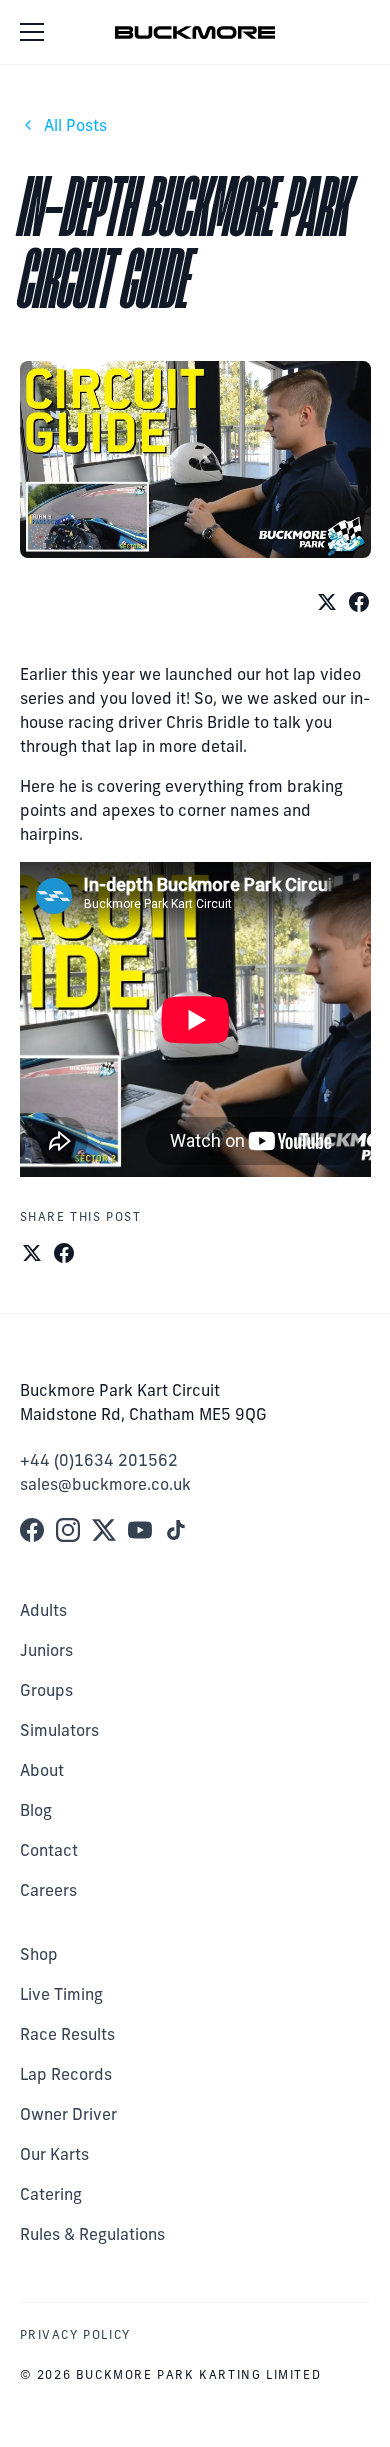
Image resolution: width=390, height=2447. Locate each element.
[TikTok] (176, 1530)
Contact (49, 1850)
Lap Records (66, 2074)
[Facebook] (32, 1530)
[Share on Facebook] (359, 602)
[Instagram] (68, 1530)
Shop (39, 1954)
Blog (36, 1810)
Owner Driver (68, 2114)
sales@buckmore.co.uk (105, 1484)
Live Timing (61, 1994)
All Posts (75, 125)
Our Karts (54, 2154)
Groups (46, 1690)
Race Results (67, 2034)
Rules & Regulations (92, 2234)
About (42, 1770)
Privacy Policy (75, 2334)
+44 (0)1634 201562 (99, 1460)
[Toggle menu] (36, 32)
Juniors (46, 1650)
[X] (104, 1530)
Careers (48, 1890)
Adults (43, 1610)
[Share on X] (327, 602)
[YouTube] (140, 1530)
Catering (51, 2194)
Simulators (59, 1730)
